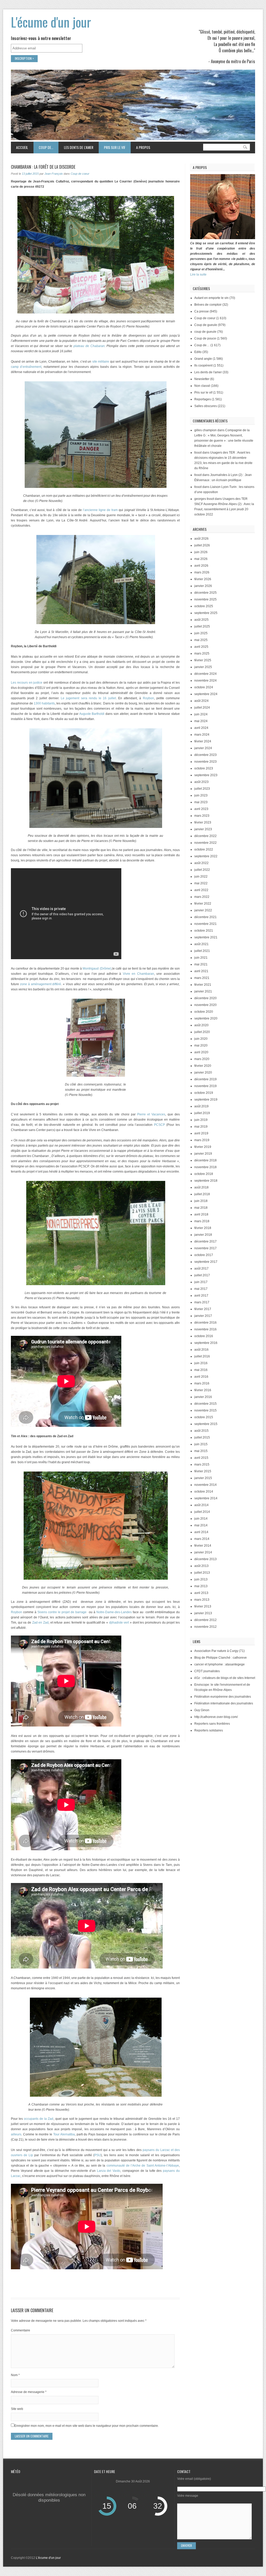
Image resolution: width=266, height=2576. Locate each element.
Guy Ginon (202, 1710)
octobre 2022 (204, 849)
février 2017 (203, 1309)
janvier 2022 (203, 910)
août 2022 (201, 863)
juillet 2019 (202, 1113)
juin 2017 (201, 1282)
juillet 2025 (202, 626)
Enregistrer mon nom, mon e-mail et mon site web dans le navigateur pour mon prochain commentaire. (87, 2426)
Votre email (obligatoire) (194, 2479)
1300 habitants (44, 703)
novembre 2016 (205, 1329)
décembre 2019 (205, 1079)
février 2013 (203, 1606)
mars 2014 (202, 1539)
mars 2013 (202, 1600)
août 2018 (201, 1187)
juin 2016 (201, 1363)
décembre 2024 (205, 674)
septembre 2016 (206, 1343)
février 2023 (203, 822)
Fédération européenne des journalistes (223, 1697)
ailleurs (16, 2134)
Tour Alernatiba (64, 2134)
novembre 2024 (205, 681)
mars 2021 (202, 978)
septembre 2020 (206, 1018)
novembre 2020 (205, 1005)
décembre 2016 (205, 1323)
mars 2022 (202, 897)
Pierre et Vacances (151, 1114)
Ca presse (202, 311)
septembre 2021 (206, 937)
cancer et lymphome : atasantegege (220, 1664)
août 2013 (201, 1566)
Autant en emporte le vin (211, 298)
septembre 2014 (206, 1498)
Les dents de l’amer (76, 147)
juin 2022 (201, 877)
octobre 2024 (204, 687)
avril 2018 (201, 1214)
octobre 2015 (204, 1417)
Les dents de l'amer (208, 372)
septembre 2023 (206, 775)
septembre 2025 (206, 613)
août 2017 (201, 1269)
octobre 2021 (204, 931)
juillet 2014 (202, 1512)
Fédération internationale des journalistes (224, 1703)
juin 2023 (201, 795)
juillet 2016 (202, 1356)
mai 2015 (201, 1451)
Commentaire (21, 2330)
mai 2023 (201, 802)
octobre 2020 (204, 1012)
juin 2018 (201, 1201)
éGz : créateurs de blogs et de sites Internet (225, 1678)
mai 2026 (201, 559)
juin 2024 (201, 714)
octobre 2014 (204, 1492)
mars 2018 (202, 1221)
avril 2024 (201, 728)
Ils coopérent (203, 365)
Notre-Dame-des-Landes (114, 1612)
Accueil (22, 147)
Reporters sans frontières (212, 1724)
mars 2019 (202, 1140)
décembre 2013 (205, 1559)
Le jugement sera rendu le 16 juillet (88, 698)
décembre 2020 (205, 998)
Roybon (148, 698)
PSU (98, 2155)
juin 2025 (201, 633)
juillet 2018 (202, 1194)
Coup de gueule (206, 325)
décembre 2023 (205, 755)
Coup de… (43, 147)
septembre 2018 (206, 1181)
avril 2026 (201, 566)
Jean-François (54, 174)
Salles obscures (206, 406)
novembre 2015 (205, 1410)
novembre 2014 (205, 1485)
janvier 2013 (203, 1613)
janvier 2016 (203, 1397)
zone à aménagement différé (41, 984)
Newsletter (202, 379)
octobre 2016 (204, 1336)
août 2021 (201, 944)
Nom (15, 2375)
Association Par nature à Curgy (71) (220, 1651)
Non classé (202, 386)
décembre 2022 (205, 836)
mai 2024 (201, 721)
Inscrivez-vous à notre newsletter (41, 38)
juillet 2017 (202, 1275)
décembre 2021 (205, 917)
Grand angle (203, 359)
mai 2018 (201, 1208)
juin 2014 (201, 1519)
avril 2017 (201, 1296)
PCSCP (159, 1125)
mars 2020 (202, 1059)
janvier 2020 (203, 1073)
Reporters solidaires (209, 1730)
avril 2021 (201, 971)
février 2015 (203, 1471)
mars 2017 (202, 1302)
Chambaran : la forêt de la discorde (43, 167)
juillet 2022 (202, 870)
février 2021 (203, 985)
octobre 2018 (204, 1174)
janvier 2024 (203, 748)
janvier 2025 (203, 667)
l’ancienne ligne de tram (100, 510)
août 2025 (201, 620)
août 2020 (201, 1025)
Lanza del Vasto (109, 2171)
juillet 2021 (202, 951)
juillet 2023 (202, 789)
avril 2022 (201, 890)
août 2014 (201, 1505)
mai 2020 (201, 1045)
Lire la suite (198, 274)
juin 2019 (201, 1120)
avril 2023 (201, 809)
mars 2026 (202, 572)
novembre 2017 (205, 1248)
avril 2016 (201, 1377)
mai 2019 (201, 1127)
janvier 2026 (203, 586)
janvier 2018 (203, 1235)
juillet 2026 (202, 545)
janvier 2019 (203, 1154)
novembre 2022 (205, 843)
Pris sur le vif (112, 147)
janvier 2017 (203, 1316)
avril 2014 (201, 1532)
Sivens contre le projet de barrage (62, 1612)
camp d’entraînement (26, 367)
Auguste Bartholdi (92, 714)
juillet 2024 (202, 708)
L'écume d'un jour (51, 22)
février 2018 (203, 1228)
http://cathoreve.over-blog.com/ (216, 1717)
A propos (143, 147)
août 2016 (201, 1350)
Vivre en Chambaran (138, 974)
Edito (198, 352)
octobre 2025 (204, 606)
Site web (17, 2409)
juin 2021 (201, 958)
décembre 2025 (205, 593)
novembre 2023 (205, 762)
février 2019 (203, 1147)
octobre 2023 (204, 768)
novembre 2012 (205, 1627)
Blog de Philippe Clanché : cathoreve (221, 1658)
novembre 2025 (205, 599)
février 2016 (203, 1390)
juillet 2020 (202, 1032)
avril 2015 (201, 1458)
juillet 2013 (202, 1573)
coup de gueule (205, 332)
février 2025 (203, 660)
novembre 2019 (205, 1086)
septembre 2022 (206, 856)
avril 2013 (201, 1593)
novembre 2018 (205, 1167)
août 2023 (201, 782)
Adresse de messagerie (29, 2392)
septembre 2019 (206, 1100)
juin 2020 (201, 1039)
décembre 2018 (205, 1160)
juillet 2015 (202, 1437)
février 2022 (203, 904)
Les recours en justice (27, 683)
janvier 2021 (203, 991)
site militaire (101, 362)
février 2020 (203, 1066)
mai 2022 (201, 883)
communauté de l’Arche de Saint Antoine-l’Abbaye (143, 2166)
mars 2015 (202, 1464)
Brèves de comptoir (208, 305)
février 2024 (203, 741)
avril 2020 (201, 1052)
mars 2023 (202, 816)
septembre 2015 (206, 1424)
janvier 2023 (203, 829)
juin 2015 (201, 1444)
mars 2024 (202, 735)
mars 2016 (202, 1383)
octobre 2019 (204, 1093)
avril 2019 (201, 1133)
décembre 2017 (205, 1241)
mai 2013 (201, 1586)
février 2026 (203, 579)
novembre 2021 (205, 924)
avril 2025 (201, 647)
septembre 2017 (206, 1262)
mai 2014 (201, 1525)
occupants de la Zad (39, 2119)
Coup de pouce (205, 338)
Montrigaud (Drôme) (97, 969)
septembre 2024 (206, 694)
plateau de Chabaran (89, 346)
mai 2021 (201, 964)
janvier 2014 (203, 1552)
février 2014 (203, 1546)
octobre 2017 (204, 1255)
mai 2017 (201, 1289)
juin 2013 (201, 1579)
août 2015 (201, 1431)
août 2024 (201, 701)
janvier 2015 (203, 1478)
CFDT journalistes (207, 1671)
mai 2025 (201, 640)
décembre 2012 (205, 1620)
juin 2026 (201, 552)
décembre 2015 (205, 1404)
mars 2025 (202, 653)
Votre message (188, 2496)
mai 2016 (201, 1370)
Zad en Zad (40, 1623)
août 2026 (201, 539)
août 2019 (201, 1106)
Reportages (203, 399)
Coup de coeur (80, 174)
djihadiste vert (119, 1623)
